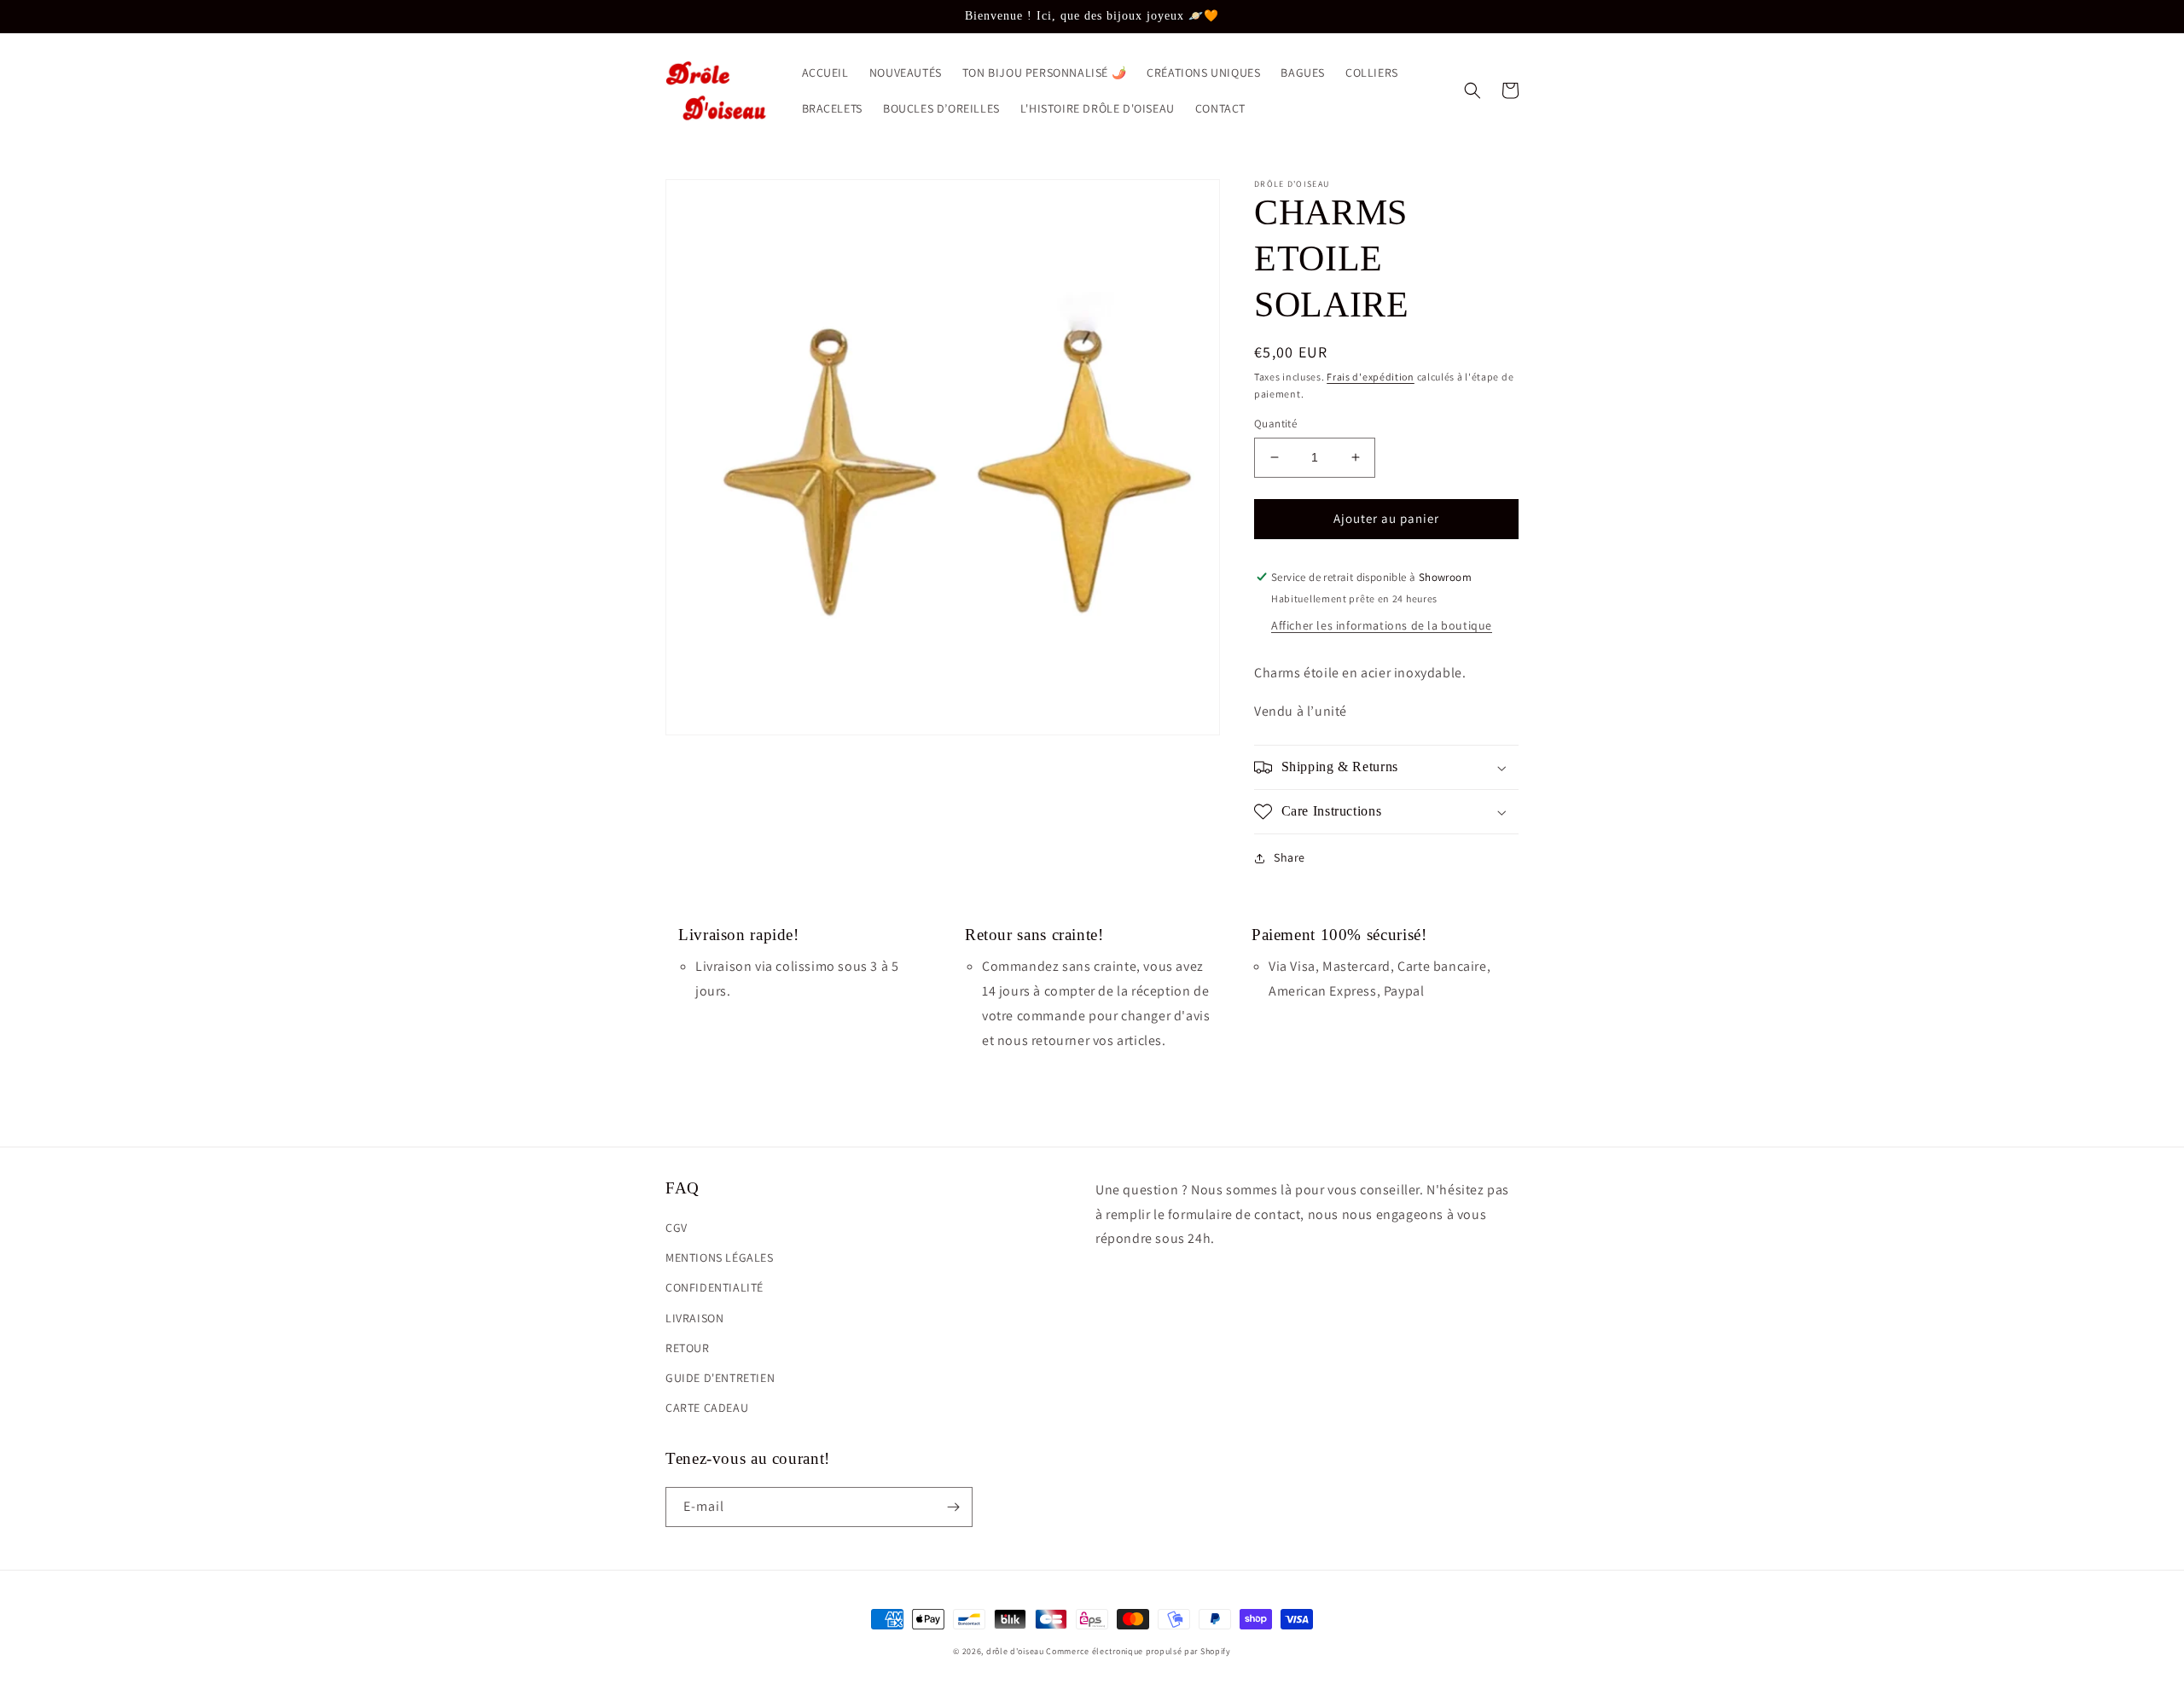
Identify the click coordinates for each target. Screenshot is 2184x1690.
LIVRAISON (694, 1318)
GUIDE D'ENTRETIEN (720, 1378)
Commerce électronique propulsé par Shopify (1138, 1651)
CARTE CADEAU (707, 1408)
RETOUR (688, 1348)
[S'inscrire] (953, 1507)
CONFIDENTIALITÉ (714, 1287)
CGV (677, 1228)
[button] (1472, 90)
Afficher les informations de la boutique (1382, 625)
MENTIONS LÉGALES (720, 1257)
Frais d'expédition (1371, 377)
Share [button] (1289, 857)
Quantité (1275, 424)
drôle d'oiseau (1015, 1651)
